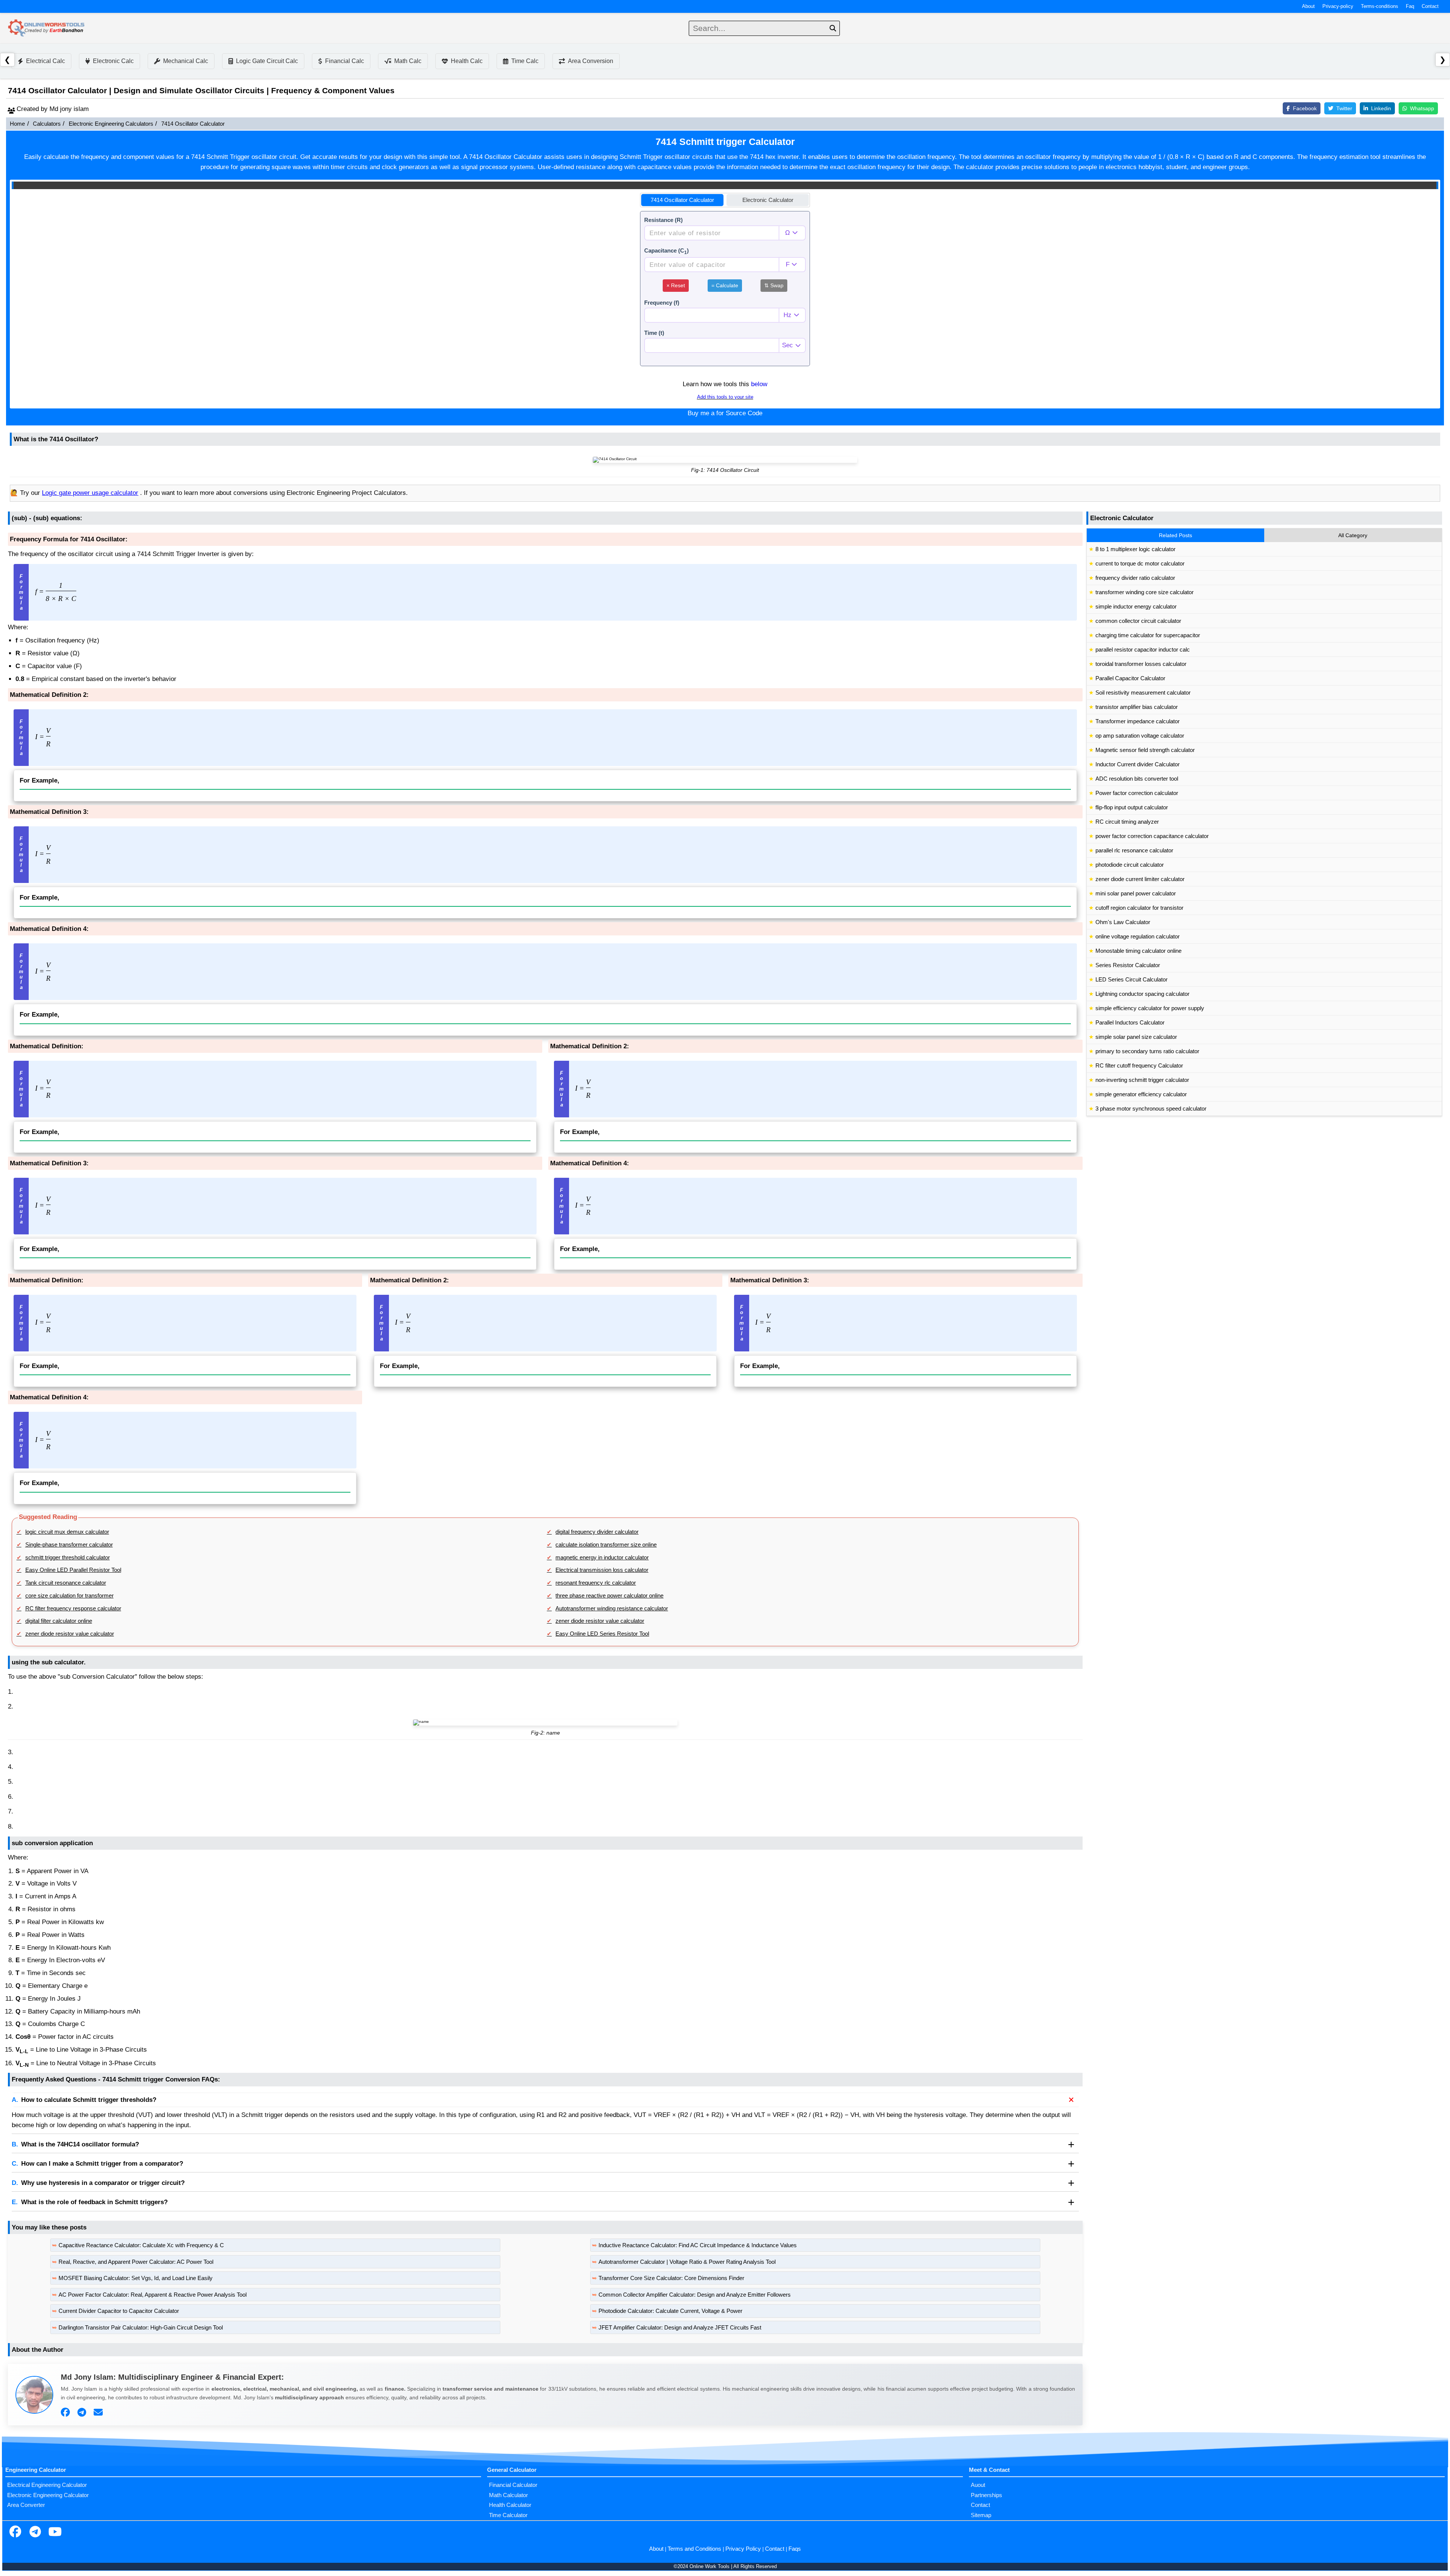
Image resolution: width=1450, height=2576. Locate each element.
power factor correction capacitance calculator (1152, 836)
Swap (774, 285)
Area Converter (26, 2505)
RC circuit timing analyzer (1127, 822)
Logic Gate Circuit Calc (267, 61)
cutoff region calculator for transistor (1139, 908)
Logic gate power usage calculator (90, 493)
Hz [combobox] (787, 315)
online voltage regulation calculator (1138, 937)
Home (17, 124)
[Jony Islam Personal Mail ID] (99, 2413)
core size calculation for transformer (69, 1596)
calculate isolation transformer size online (606, 1545)
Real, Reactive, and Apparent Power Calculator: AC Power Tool (136, 2262)
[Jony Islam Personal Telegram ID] (83, 2413)
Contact (1430, 6)
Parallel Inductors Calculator (1130, 1023)
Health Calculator (510, 2505)
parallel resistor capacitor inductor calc (1143, 650)
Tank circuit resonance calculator (66, 1583)
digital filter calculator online (59, 1621)
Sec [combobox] (787, 345)
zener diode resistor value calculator (600, 1621)
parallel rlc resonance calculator (1134, 850)
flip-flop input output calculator (1132, 807)
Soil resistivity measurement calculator (1143, 693)
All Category (1353, 535)
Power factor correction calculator (1137, 793)
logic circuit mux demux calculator (67, 1532)
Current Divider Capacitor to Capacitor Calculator (119, 2311)
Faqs (795, 2549)
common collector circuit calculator (1138, 621)
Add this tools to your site (725, 397)
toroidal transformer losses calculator (1141, 664)
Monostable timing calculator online (1138, 951)
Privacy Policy (743, 2549)
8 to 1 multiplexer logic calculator (1135, 549)
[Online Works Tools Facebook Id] (15, 2533)
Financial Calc (345, 61)
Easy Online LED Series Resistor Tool (602, 1634)
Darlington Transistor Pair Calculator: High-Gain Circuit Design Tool (141, 2328)
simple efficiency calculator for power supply (1150, 1008)
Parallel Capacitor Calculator (1130, 678)
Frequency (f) (662, 303)
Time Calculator (508, 2515)
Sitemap (981, 2515)
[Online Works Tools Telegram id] (35, 2533)
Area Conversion (591, 61)
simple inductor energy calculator (1136, 607)
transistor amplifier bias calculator (1137, 707)
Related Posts (1175, 535)
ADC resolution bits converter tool (1137, 779)
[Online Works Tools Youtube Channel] (55, 2533)
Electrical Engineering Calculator (47, 2485)
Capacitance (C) (666, 251)
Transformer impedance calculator (1138, 721)
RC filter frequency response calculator (73, 1608)
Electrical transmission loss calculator (602, 1570)
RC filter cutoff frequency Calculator (1139, 1066)
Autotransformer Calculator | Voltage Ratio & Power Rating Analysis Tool (687, 2262)
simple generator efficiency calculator (1141, 1094)
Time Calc (525, 61)
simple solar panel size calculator (1136, 1037)
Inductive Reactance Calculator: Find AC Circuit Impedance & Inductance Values (698, 2245)
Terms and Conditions (694, 2549)
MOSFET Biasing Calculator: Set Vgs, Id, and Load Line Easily (136, 2278)
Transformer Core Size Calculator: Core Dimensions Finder (671, 2278)
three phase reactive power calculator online (609, 1596)
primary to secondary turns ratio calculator (1147, 1051)
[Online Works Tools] (47, 28)
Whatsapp (1422, 108)
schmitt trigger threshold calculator (68, 1558)
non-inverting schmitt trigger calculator (1142, 1080)
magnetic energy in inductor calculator (602, 1558)
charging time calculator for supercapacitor (1148, 635)
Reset (676, 285)
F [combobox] (788, 264)
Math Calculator (508, 2495)
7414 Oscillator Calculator (193, 124)
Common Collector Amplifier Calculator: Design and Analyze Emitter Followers (695, 2295)
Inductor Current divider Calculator (1138, 764)
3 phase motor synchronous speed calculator (1151, 1109)
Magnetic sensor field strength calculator (1145, 750)
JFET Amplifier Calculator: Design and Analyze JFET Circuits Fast (680, 2328)
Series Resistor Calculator (1128, 965)
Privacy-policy (1338, 6)
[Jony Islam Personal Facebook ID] (66, 2413)
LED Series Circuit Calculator (1131, 980)
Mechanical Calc (186, 61)
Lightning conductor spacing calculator (1142, 994)
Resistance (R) (663, 220)
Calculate (725, 285)
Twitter (1344, 108)
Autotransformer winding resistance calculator (612, 1608)
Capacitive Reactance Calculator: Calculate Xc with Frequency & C (141, 2245)
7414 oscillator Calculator (682, 200)
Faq (1410, 6)
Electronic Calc (113, 61)
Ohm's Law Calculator (1123, 922)
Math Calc (408, 61)
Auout (978, 2485)
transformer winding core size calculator (1145, 592)
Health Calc (467, 61)
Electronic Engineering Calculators (111, 124)
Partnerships (986, 2495)
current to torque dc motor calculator (1140, 564)
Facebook (1305, 108)
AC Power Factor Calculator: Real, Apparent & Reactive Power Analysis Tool (153, 2295)
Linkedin (1381, 108)
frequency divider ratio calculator (1135, 578)
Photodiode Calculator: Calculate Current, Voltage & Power (670, 2311)
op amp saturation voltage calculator (1140, 736)
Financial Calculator (513, 2485)
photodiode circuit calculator (1130, 865)
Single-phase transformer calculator (69, 1545)
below (759, 384)
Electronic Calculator (768, 200)
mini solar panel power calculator (1136, 894)
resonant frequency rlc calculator (596, 1583)
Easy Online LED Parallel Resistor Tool (73, 1570)
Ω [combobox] (787, 233)
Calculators (47, 124)
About (1308, 6)
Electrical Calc (46, 61)
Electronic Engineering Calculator (48, 2495)
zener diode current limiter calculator (1140, 879)
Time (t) (654, 333)
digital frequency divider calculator (597, 1532)
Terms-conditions (1380, 6)
